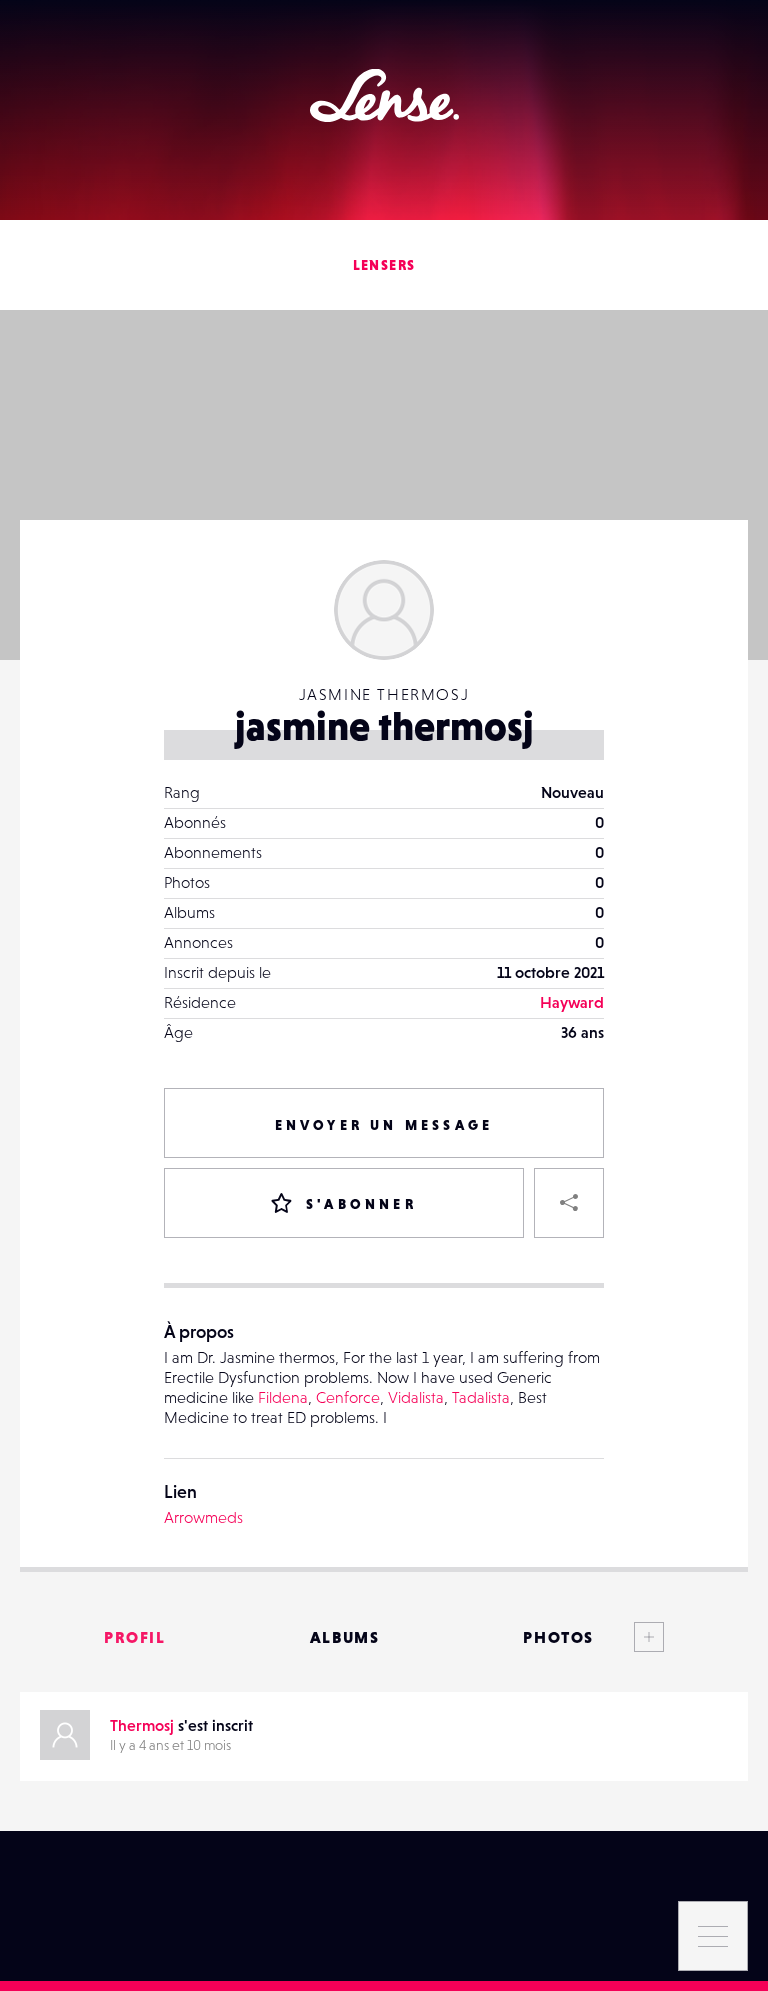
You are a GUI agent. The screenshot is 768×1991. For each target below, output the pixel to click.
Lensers (384, 265)
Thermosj (142, 1725)
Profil (135, 1637)
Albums (345, 1637)
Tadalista (481, 1397)
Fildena (283, 1397)
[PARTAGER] (569, 1203)
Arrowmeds (203, 1517)
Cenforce (348, 1397)
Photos (558, 1637)
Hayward (572, 1002)
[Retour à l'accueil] (384, 95)
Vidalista (416, 1397)
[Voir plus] (629, 1637)
